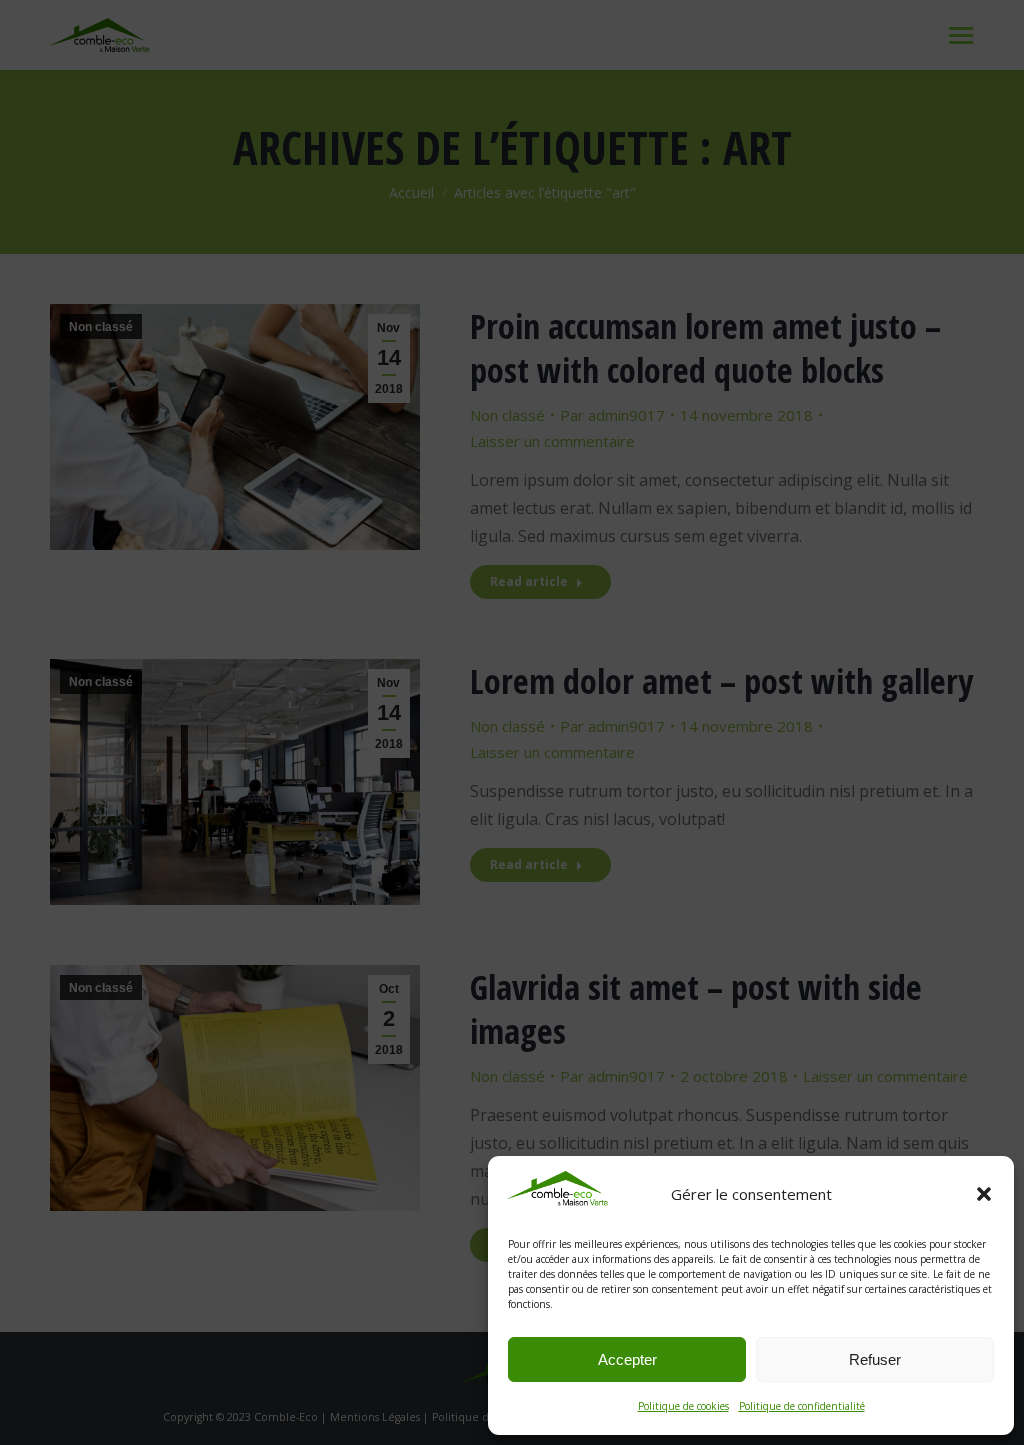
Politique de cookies (683, 1406)
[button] (984, 1194)
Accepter (627, 1359)
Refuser (875, 1359)
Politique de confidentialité (802, 1406)
